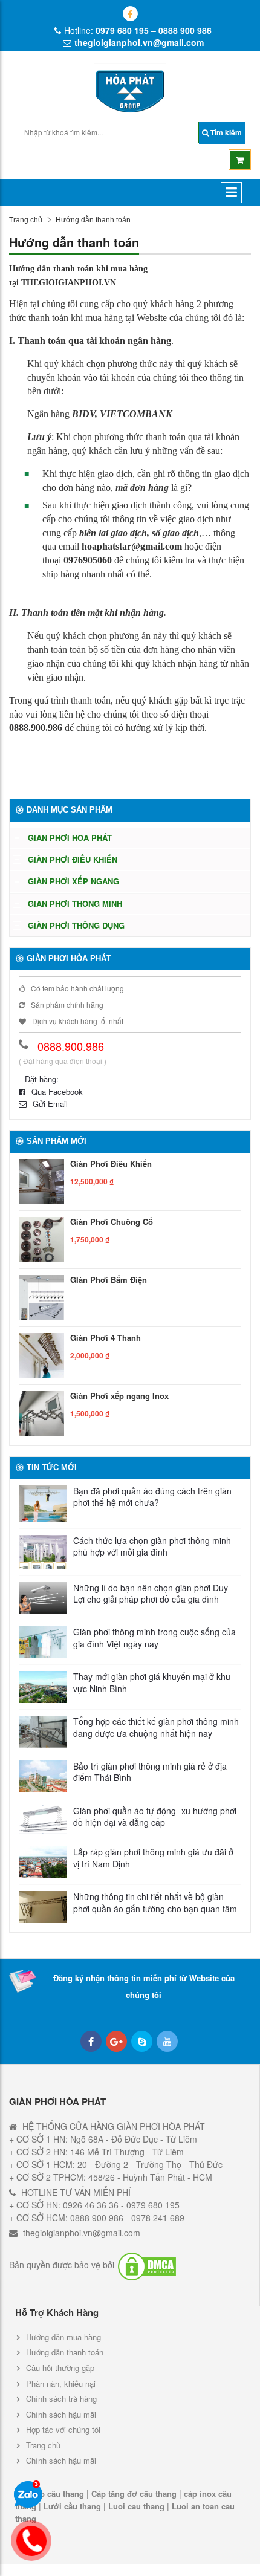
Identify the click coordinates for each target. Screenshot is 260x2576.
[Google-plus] (116, 2041)
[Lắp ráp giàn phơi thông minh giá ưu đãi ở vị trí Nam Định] (43, 1862)
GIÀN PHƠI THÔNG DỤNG (76, 925)
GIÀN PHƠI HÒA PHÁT (70, 838)
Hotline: (138, 30)
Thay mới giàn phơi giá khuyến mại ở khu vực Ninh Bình (152, 1683)
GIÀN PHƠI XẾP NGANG (73, 881)
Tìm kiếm (225, 132)
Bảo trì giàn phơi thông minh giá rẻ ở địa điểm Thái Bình (150, 1772)
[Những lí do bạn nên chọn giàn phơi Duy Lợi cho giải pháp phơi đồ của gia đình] (43, 1598)
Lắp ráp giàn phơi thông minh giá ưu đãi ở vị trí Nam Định (153, 1858)
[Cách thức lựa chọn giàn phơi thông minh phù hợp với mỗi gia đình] (43, 1552)
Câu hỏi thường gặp (60, 2368)
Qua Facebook (57, 1092)
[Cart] (240, 160)
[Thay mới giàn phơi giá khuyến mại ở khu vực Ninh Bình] (43, 1687)
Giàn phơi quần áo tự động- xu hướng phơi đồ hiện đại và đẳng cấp (155, 1817)
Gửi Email (50, 1104)
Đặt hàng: (42, 1079)
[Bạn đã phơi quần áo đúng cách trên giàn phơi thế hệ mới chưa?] (43, 1504)
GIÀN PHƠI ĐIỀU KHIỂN (73, 859)
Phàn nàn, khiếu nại (61, 2383)
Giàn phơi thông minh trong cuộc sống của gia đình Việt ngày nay (154, 1638)
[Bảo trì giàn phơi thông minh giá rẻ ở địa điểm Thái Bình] (43, 1776)
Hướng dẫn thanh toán (65, 2352)
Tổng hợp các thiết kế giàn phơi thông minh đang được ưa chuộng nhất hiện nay (156, 1728)
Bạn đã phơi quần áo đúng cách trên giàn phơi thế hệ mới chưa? (152, 1497)
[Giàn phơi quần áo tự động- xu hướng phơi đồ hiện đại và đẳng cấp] (43, 1820)
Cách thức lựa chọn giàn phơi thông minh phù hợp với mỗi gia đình (152, 1547)
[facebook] (130, 14)
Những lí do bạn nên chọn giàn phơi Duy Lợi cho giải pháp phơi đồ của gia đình (151, 1594)
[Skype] (142, 2041)
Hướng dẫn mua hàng (63, 2337)
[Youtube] (167, 2041)
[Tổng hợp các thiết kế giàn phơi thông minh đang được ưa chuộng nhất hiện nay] (43, 1732)
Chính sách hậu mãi (61, 2414)
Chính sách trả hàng (61, 2399)
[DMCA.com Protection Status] (147, 2266)
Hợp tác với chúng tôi (63, 2429)
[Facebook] (91, 2041)
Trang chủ (26, 220)
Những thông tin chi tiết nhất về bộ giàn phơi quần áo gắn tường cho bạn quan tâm (155, 1903)
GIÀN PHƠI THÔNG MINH (75, 904)
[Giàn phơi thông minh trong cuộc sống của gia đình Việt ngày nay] (43, 1642)
